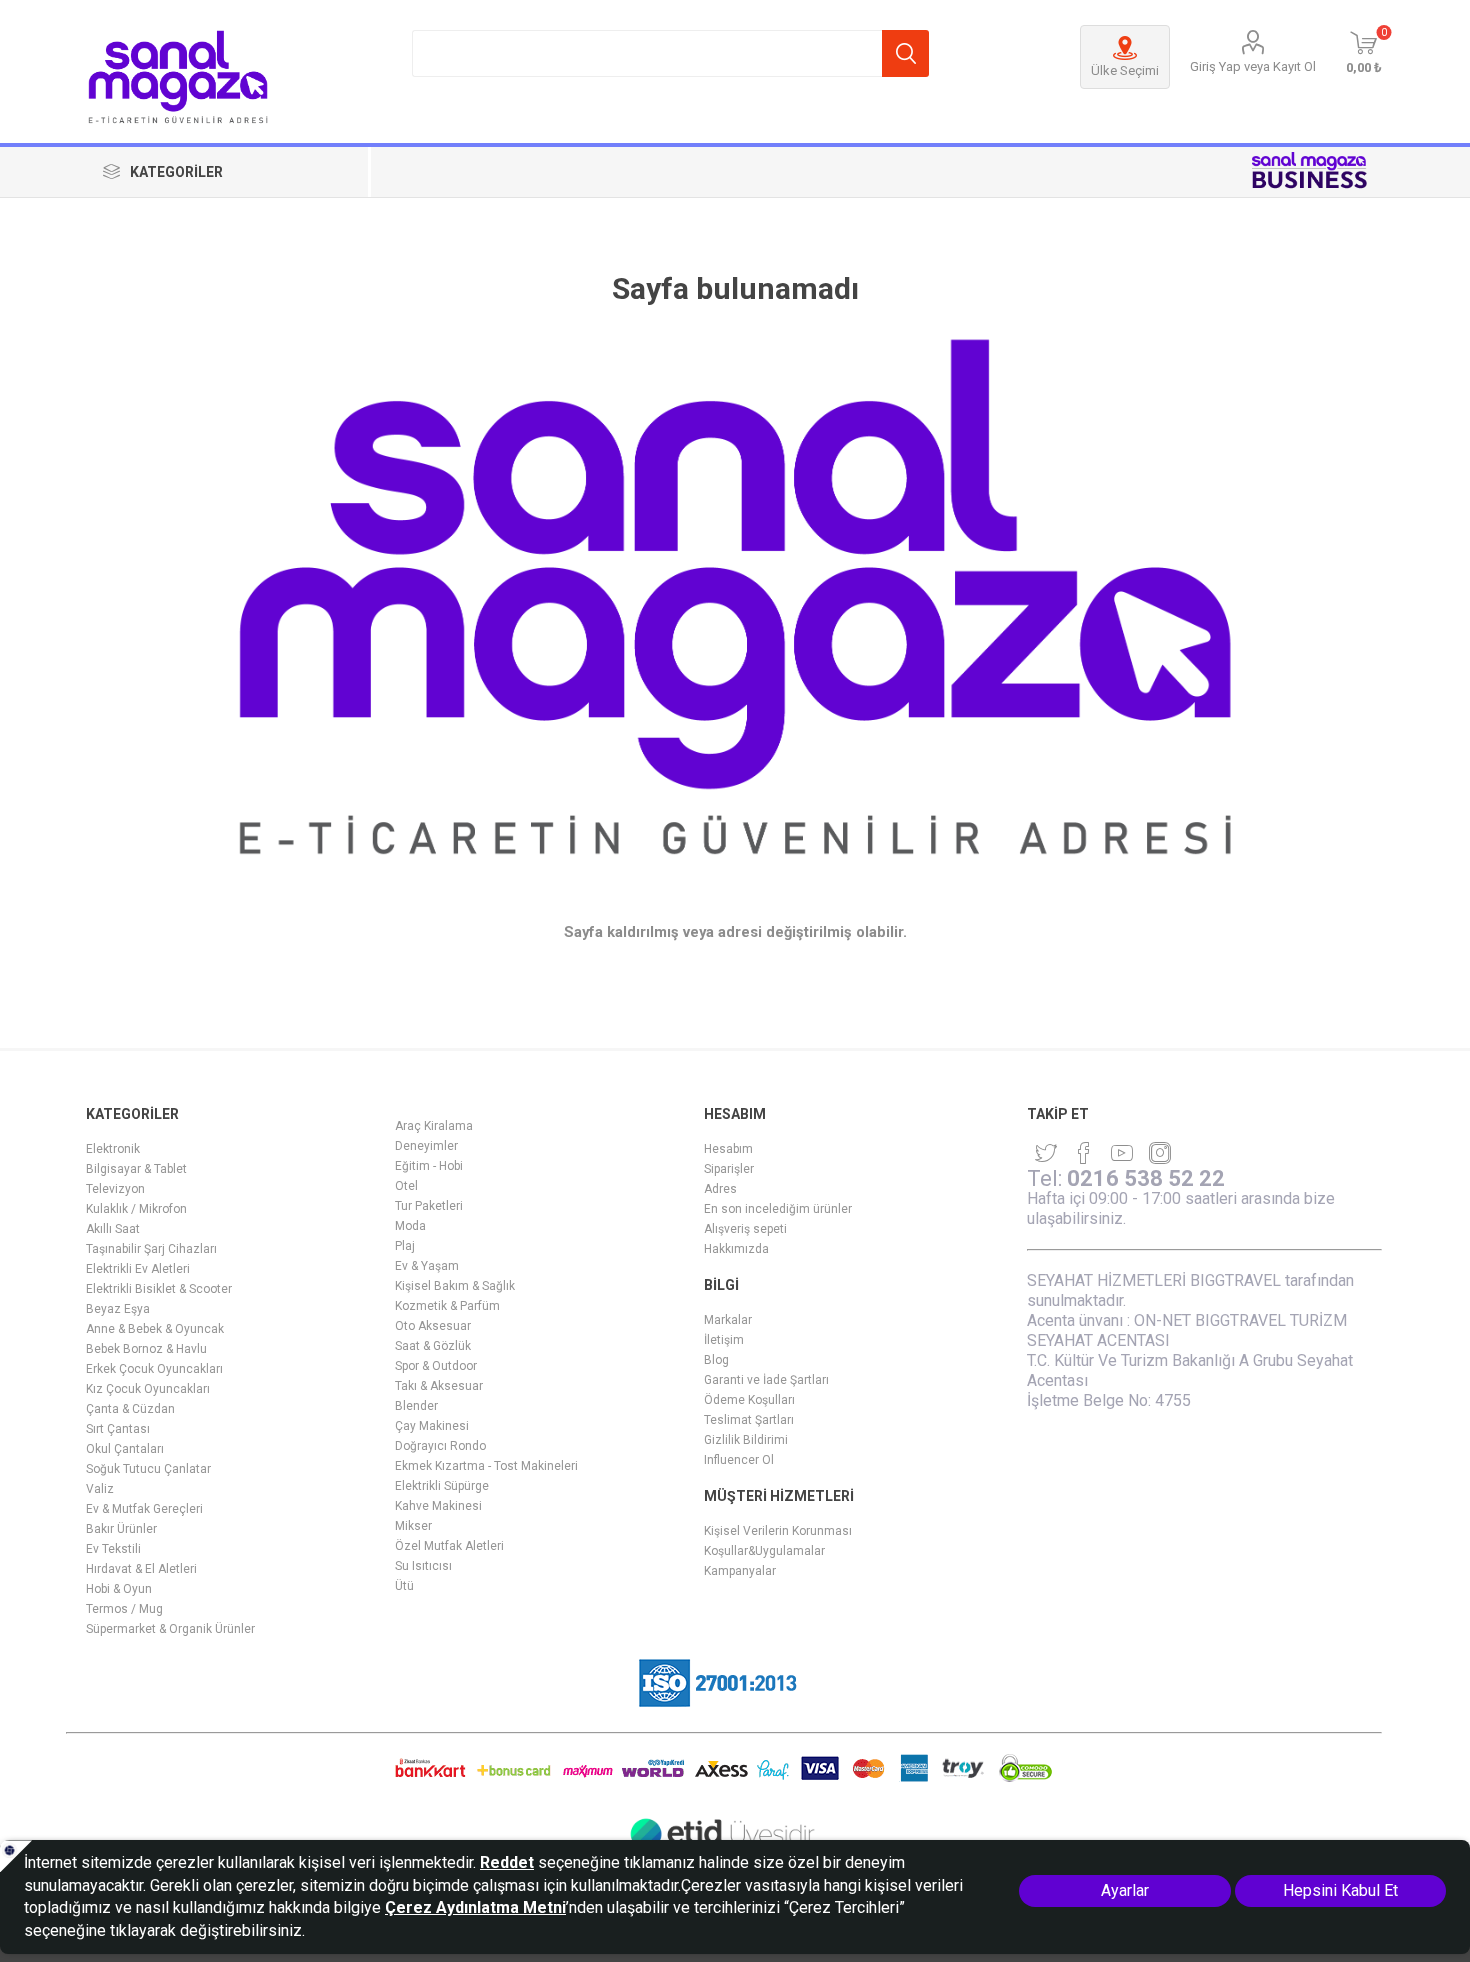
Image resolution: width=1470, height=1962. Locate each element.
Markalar (728, 1320)
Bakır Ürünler (121, 1529)
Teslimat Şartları (749, 1420)
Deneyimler (426, 1146)
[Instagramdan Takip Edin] (1122, 1153)
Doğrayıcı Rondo (440, 1446)
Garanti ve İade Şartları (766, 1380)
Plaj (405, 1246)
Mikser (413, 1526)
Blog (716, 1360)
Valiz (100, 1489)
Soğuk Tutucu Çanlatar (148, 1469)
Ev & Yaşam (427, 1266)
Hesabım (728, 1149)
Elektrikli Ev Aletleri (138, 1269)
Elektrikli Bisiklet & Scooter (159, 1289)
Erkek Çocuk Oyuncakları (154, 1369)
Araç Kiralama (434, 1126)
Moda (410, 1226)
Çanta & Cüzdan (130, 1409)
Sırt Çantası (118, 1429)
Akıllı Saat (113, 1229)
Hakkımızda (736, 1249)
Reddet (507, 1862)
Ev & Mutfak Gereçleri (144, 1509)
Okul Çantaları (125, 1449)
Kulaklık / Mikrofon (136, 1209)
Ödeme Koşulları (749, 1400)
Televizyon (115, 1189)
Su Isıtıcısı (423, 1566)
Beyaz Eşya (118, 1309)
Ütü (404, 1586)
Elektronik (113, 1149)
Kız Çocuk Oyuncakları (148, 1389)
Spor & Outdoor (436, 1366)
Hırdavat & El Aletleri (141, 1569)
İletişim (724, 1340)
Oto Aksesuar (433, 1326)
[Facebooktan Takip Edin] (1084, 1153)
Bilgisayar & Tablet (136, 1169)
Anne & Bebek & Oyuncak (155, 1329)
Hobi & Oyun (119, 1589)
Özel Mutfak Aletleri (449, 1546)
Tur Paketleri (429, 1206)
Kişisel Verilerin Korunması (778, 1531)
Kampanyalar (740, 1571)
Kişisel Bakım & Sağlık (455, 1286)
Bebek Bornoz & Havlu (146, 1349)
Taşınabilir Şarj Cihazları (151, 1249)
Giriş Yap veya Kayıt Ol (1253, 66)
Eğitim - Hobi (429, 1166)
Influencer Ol (739, 1460)
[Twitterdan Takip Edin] (1046, 1153)
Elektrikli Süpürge (442, 1486)
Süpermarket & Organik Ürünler (170, 1629)
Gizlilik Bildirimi (746, 1440)
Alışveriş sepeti (745, 1229)
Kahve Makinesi (438, 1506)
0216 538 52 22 (1146, 1178)
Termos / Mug (124, 1609)
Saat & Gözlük (433, 1346)
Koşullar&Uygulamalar (764, 1551)
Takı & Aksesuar (439, 1386)
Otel (406, 1186)
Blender (416, 1406)
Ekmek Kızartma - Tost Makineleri (486, 1466)
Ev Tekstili (113, 1549)
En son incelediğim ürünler (778, 1209)
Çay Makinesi (432, 1426)
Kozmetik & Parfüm (447, 1306)
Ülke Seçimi (1125, 70)
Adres (720, 1189)
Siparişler (729, 1169)
